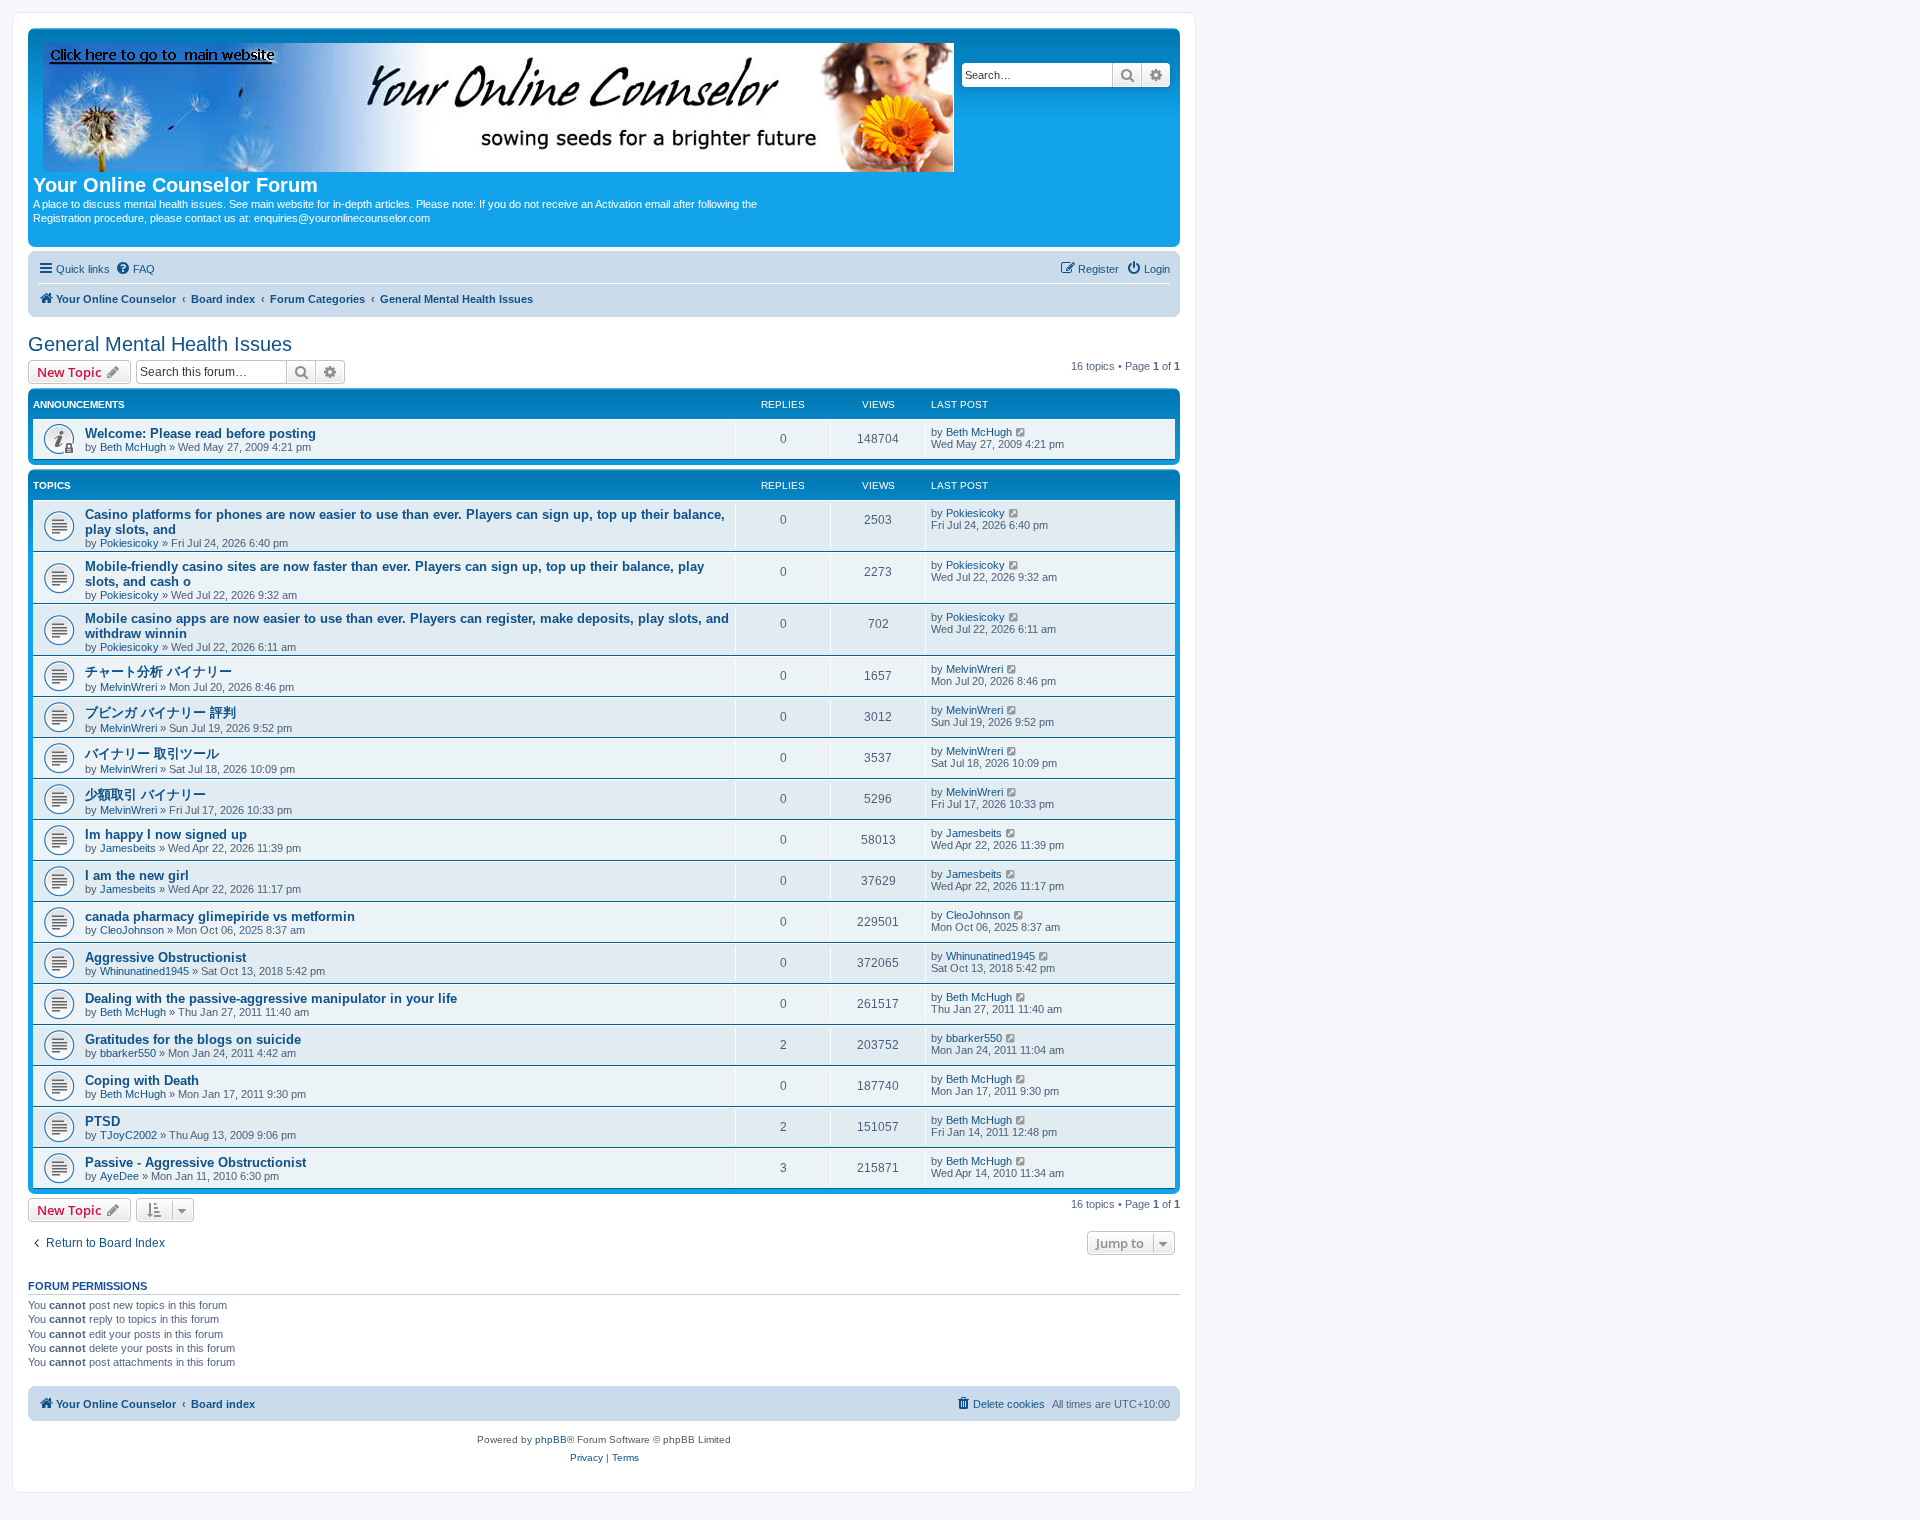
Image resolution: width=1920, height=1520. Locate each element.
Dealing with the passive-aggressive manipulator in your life (271, 998)
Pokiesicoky (129, 543)
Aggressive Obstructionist (165, 957)
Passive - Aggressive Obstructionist (195, 1162)
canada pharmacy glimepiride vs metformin (220, 916)
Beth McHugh (133, 447)
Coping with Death (142, 1080)
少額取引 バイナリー (145, 794)
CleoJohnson (132, 930)
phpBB (551, 1439)
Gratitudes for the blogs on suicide (193, 1039)
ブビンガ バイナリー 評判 (160, 712)
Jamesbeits (128, 848)
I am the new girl (137, 875)
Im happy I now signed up (166, 834)
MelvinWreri (128, 687)
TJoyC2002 (128, 1135)
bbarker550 (128, 1053)
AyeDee (119, 1176)
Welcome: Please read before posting (200, 433)
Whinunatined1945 (144, 971)
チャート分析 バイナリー (158, 671)
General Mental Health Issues (160, 344)
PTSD (102, 1121)
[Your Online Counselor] (500, 103)
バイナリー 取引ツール (152, 753)
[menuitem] (135, 269)
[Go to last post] (1021, 432)
